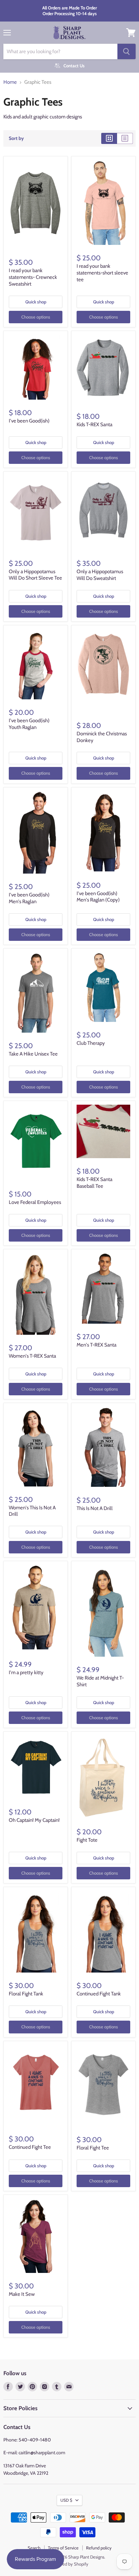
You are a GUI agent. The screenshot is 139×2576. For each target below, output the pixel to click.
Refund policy (99, 2548)
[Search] (127, 51)
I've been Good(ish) (29, 421)
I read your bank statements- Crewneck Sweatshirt (33, 277)
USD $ (66, 2500)
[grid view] (109, 138)
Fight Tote (87, 1840)
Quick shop (36, 302)
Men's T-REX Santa (96, 1345)
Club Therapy (91, 1043)
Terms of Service (63, 2548)
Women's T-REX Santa (32, 1356)
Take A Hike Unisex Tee (33, 1054)
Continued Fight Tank (99, 1994)
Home (10, 82)
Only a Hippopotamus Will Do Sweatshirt (100, 575)
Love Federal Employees (35, 1202)
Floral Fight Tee (93, 2148)
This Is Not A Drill (95, 1508)
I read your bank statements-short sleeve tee (102, 273)
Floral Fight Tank (26, 1994)
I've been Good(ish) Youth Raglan (29, 724)
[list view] (125, 138)
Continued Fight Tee (30, 2147)
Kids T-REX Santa (94, 425)
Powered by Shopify (70, 2564)
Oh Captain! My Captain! (34, 1820)
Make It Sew (22, 2294)
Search (34, 2548)
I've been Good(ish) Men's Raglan (29, 898)
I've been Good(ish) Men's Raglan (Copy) (98, 897)
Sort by (16, 138)
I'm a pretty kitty (26, 1672)
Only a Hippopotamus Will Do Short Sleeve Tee (35, 575)
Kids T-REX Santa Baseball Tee (94, 1183)
